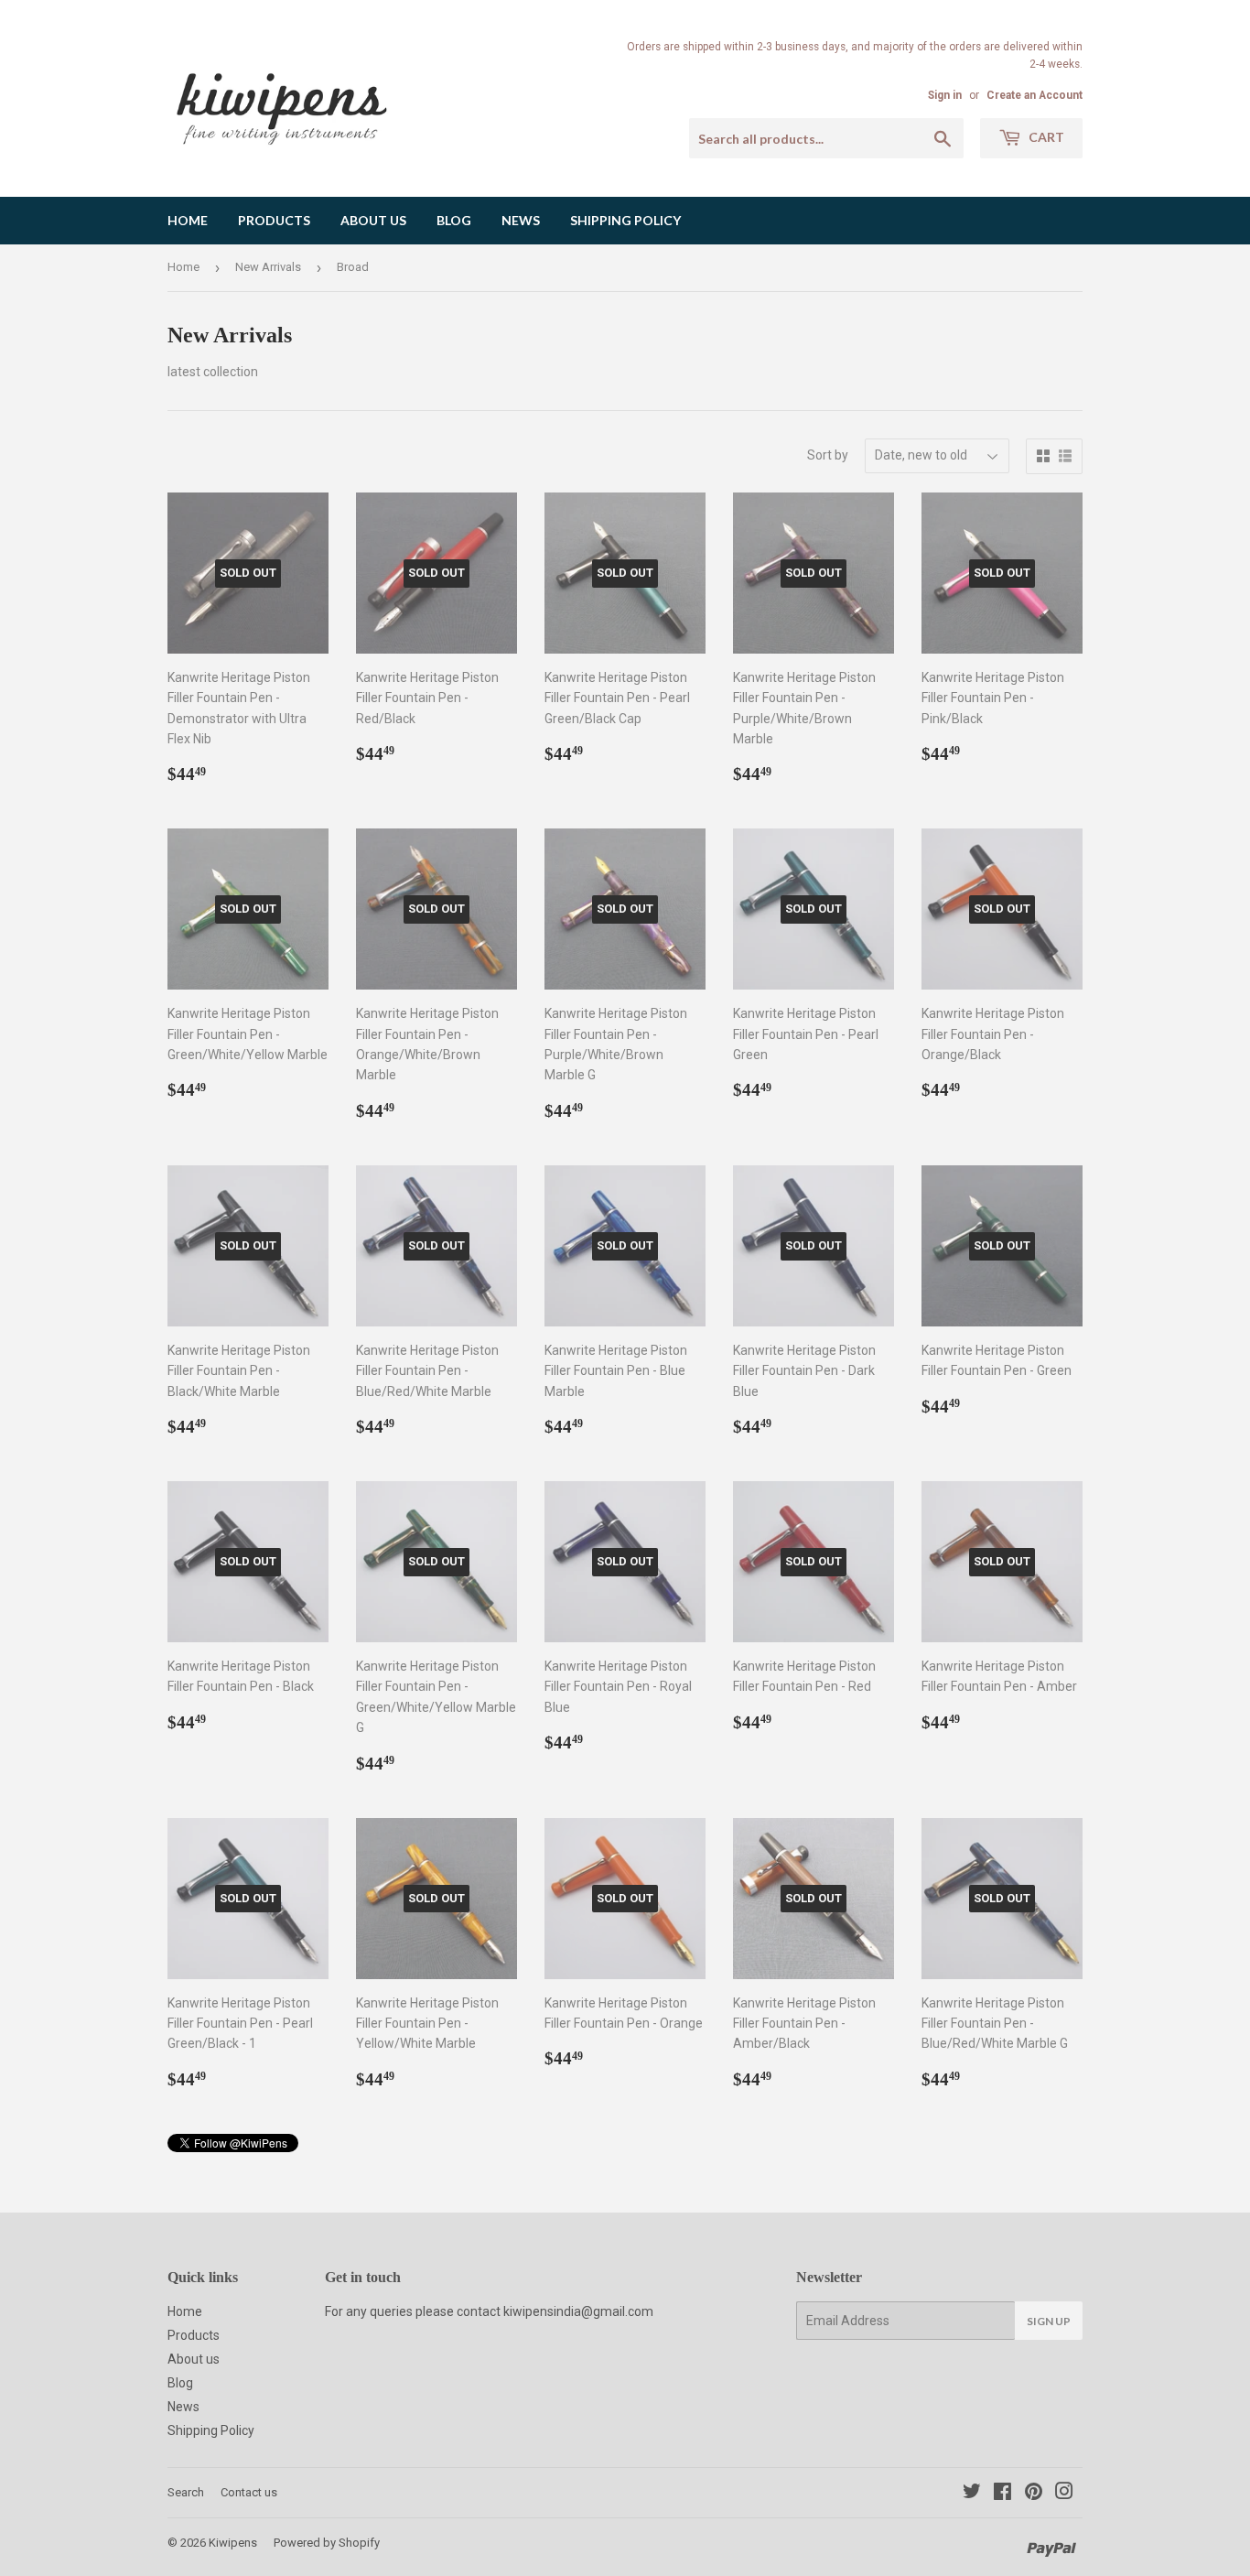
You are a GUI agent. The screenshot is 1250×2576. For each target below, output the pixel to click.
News (521, 220)
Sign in (945, 95)
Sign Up (1049, 2321)
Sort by (828, 455)
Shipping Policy (625, 220)
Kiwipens (233, 2543)
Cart (1045, 137)
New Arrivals (268, 267)
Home (188, 220)
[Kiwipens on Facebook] (1002, 2494)
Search (186, 2492)
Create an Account (1034, 95)
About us (373, 220)
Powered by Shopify (327, 2543)
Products (274, 220)
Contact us (249, 2492)
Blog (454, 220)
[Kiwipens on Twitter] (972, 2494)
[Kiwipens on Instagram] (1064, 2494)
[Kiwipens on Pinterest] (1034, 2494)
